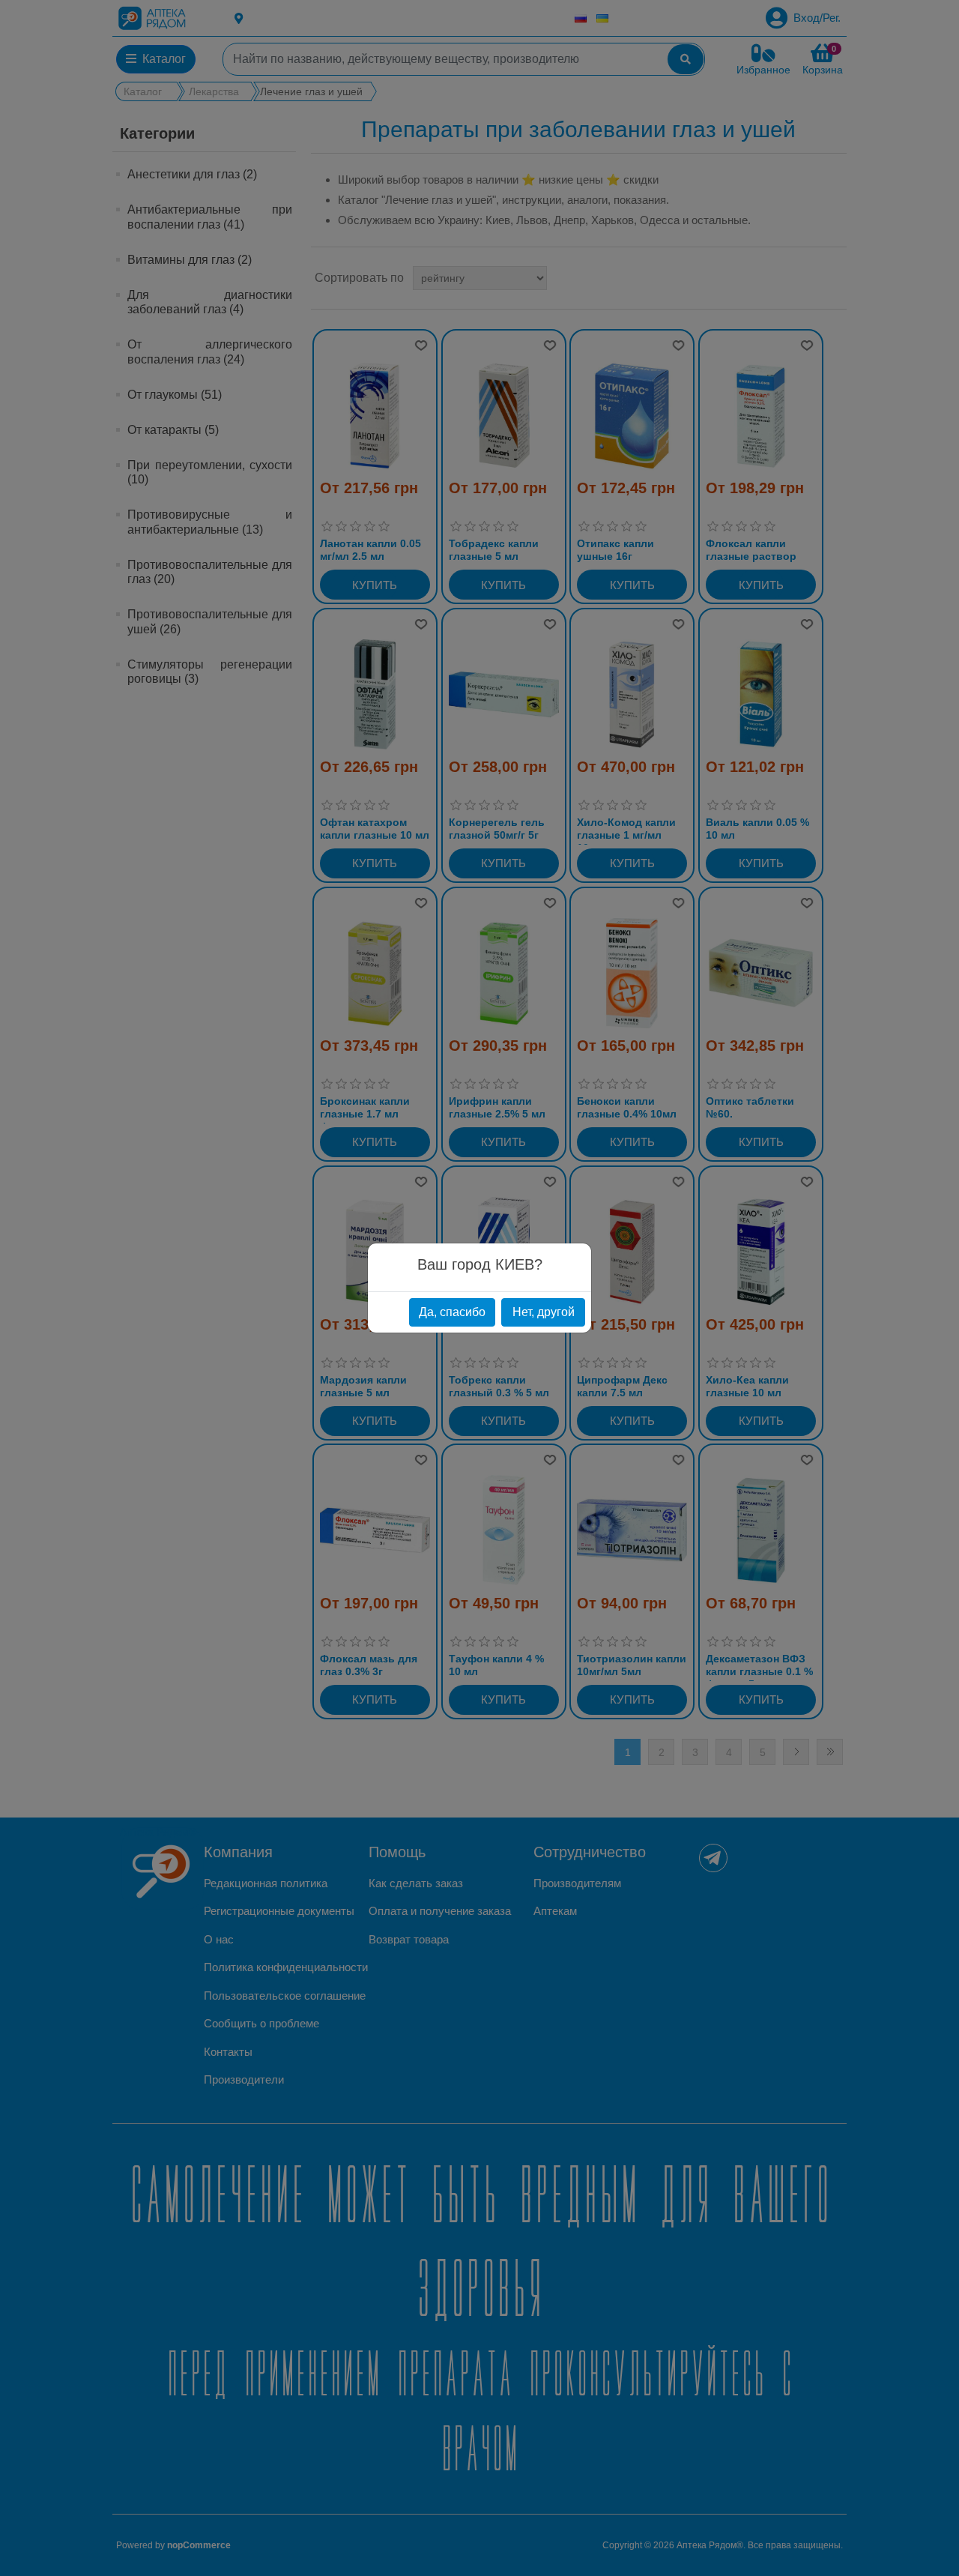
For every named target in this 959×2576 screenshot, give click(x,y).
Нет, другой (544, 1312)
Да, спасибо (452, 1312)
